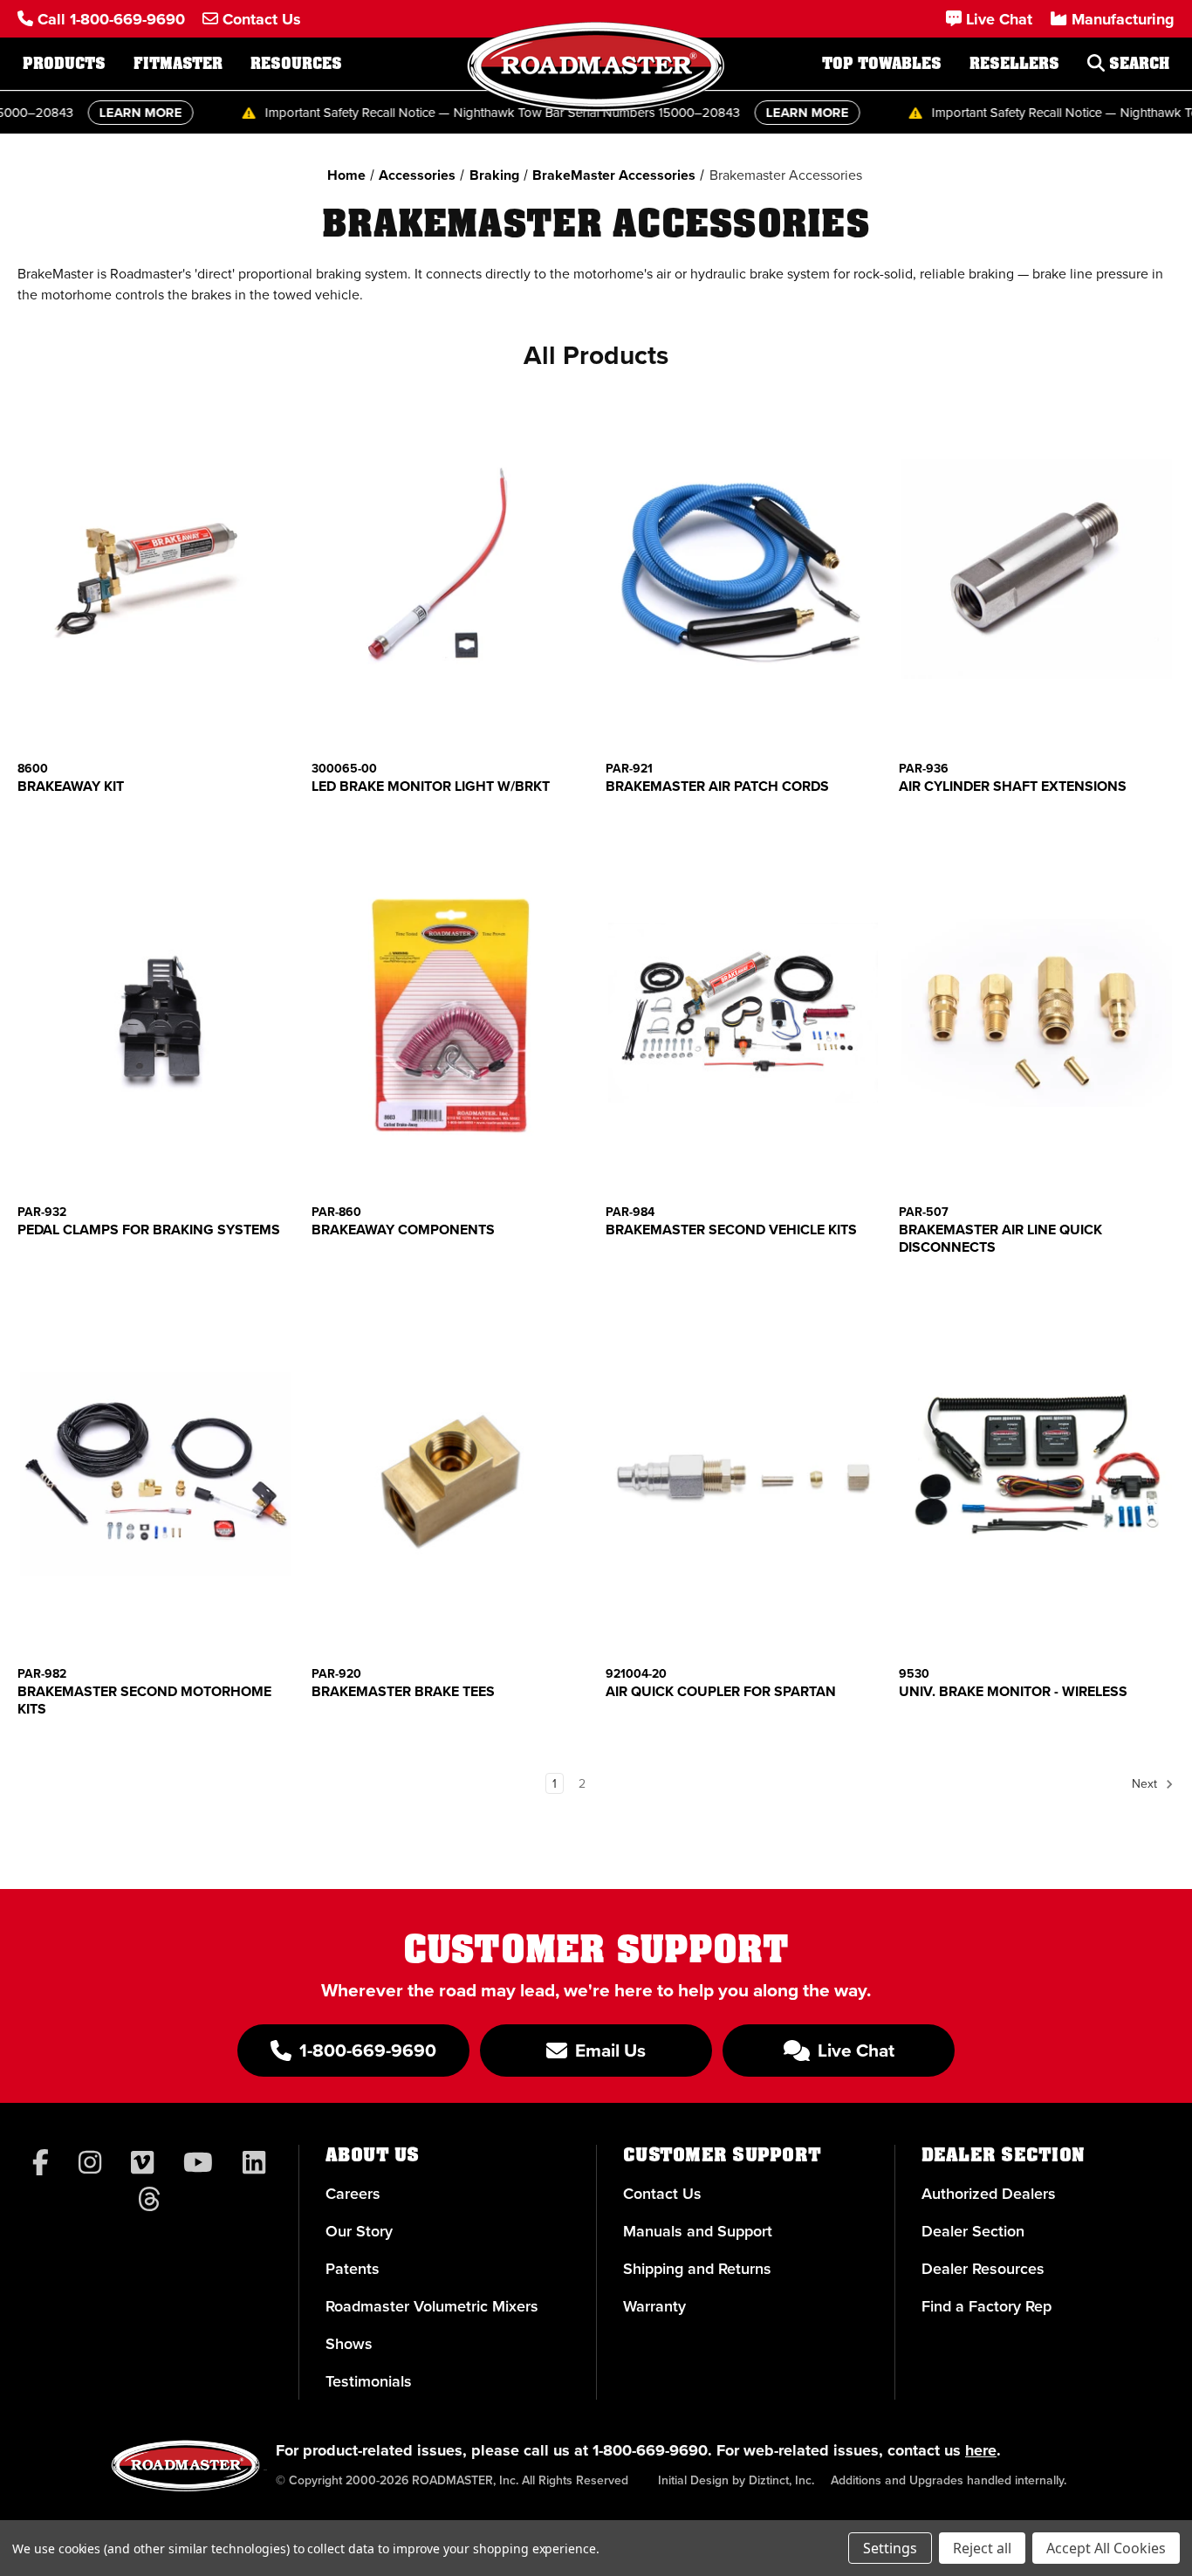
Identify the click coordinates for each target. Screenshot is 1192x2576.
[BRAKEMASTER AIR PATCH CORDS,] (743, 569)
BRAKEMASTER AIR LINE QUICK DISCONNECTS (1000, 1239)
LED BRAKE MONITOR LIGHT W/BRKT (431, 787)
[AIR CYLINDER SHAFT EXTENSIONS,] (1037, 569)
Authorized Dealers (989, 2193)
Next (1146, 1783)
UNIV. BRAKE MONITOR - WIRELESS (1013, 1692)
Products (64, 64)
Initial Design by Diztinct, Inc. (736, 2480)
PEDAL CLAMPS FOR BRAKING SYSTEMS (149, 1230)
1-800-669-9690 (650, 2450)
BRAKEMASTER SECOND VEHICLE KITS (731, 1230)
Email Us (608, 2050)
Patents (353, 2268)
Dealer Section (973, 2231)
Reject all (982, 2548)
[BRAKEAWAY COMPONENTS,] (449, 1013)
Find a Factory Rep (986, 2306)
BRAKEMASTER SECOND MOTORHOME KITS (144, 1700)
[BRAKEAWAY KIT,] (155, 569)
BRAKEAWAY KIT (71, 787)
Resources (296, 64)
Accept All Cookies (1106, 2548)
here (981, 2450)
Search (1137, 64)
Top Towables (882, 64)
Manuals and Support (698, 2231)
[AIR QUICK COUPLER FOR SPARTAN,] (743, 1473)
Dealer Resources (983, 2268)
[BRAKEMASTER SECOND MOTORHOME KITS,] (155, 1473)
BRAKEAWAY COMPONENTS (403, 1230)
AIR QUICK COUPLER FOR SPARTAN (721, 1692)
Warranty (654, 2306)
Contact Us (662, 2193)
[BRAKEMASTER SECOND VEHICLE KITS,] (743, 1013)
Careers (353, 2193)
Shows (349, 2343)
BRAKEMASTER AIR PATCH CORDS (717, 787)
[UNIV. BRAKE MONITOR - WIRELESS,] (1037, 1473)
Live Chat (854, 2050)
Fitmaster (178, 64)
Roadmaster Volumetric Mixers (432, 2306)
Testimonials (369, 2381)
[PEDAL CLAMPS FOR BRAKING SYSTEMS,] (155, 1013)
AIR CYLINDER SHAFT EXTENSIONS (1013, 787)
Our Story (359, 2231)
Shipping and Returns (697, 2268)
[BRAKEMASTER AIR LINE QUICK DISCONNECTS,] (1037, 1013)
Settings (890, 2548)
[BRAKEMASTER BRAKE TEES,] (449, 1473)
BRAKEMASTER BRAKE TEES (403, 1692)
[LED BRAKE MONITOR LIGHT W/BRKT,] (449, 569)
